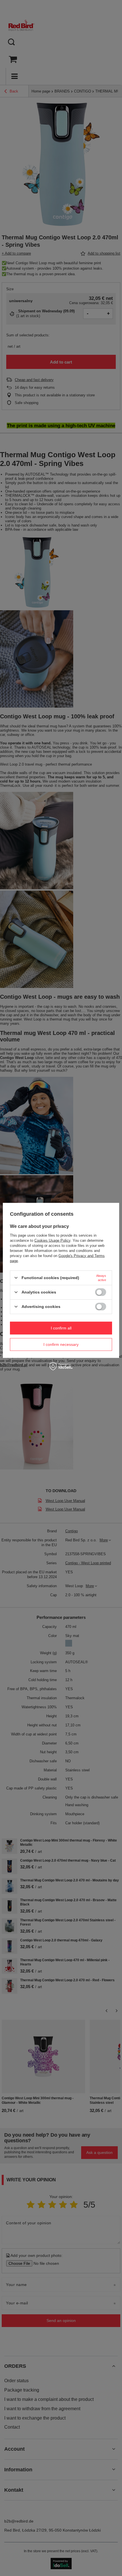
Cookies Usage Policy (52, 1240)
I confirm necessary (61, 1344)
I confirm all (61, 1328)
